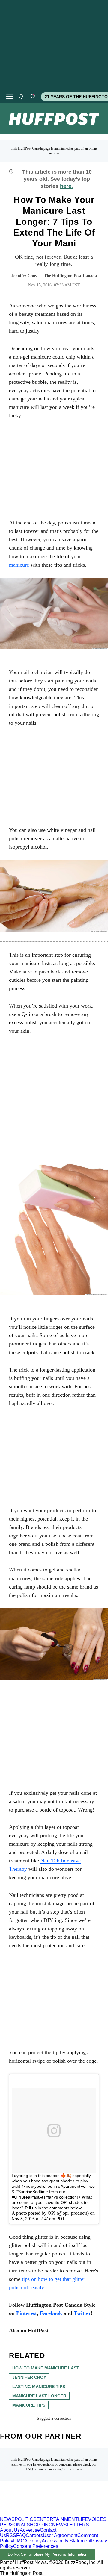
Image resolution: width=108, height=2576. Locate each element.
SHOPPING (39, 2525)
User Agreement (60, 2535)
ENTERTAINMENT (57, 2519)
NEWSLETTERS (71, 2525)
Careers (34, 2535)
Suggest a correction (54, 2418)
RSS (11, 2535)
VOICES (97, 2519)
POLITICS (26, 2519)
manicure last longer (39, 2396)
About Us (10, 2530)
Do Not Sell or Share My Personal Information (48, 2554)
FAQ (29, 2469)
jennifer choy (29, 2377)
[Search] (33, 97)
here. (66, 186)
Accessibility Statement (66, 2541)
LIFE (83, 2519)
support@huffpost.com (65, 2469)
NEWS (7, 2519)
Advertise (30, 2530)
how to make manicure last (46, 2368)
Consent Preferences (36, 2546)
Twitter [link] (82, 2313)
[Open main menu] (10, 97)
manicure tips (29, 2405)
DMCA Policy (27, 2541)
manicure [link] (19, 565)
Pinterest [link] (27, 2313)
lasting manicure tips (39, 2387)
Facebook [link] (51, 2313)
